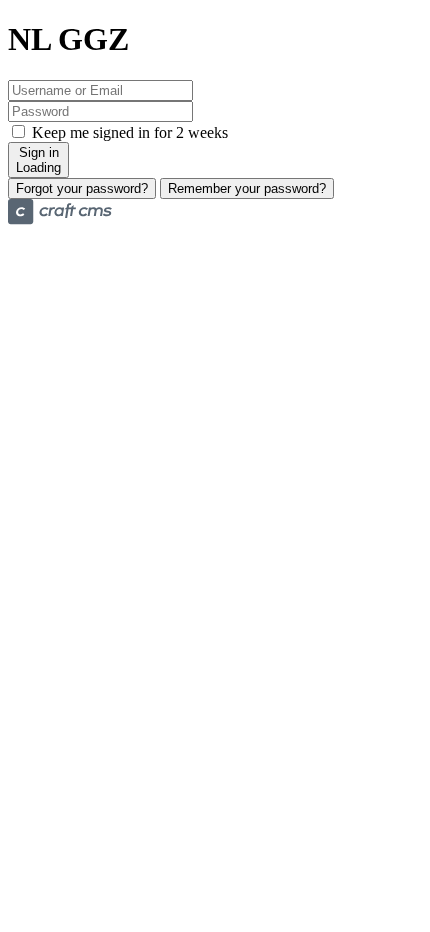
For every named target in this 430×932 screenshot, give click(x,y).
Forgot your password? (82, 188)
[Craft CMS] (60, 219)
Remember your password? (247, 188)
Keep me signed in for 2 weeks (128, 132)
